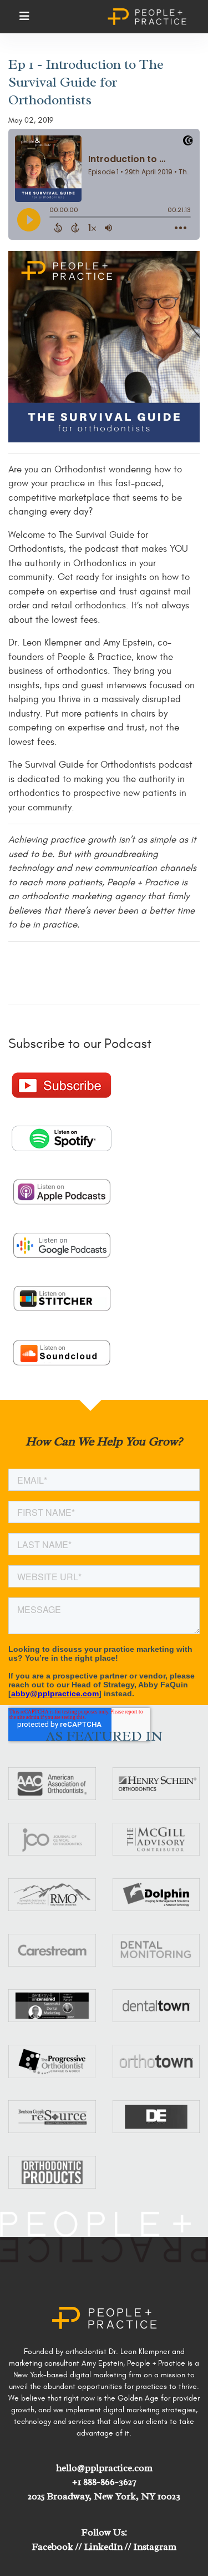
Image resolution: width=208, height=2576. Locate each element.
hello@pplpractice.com (104, 2468)
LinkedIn (103, 2547)
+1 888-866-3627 (104, 2482)
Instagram (155, 2547)
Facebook (53, 2547)
